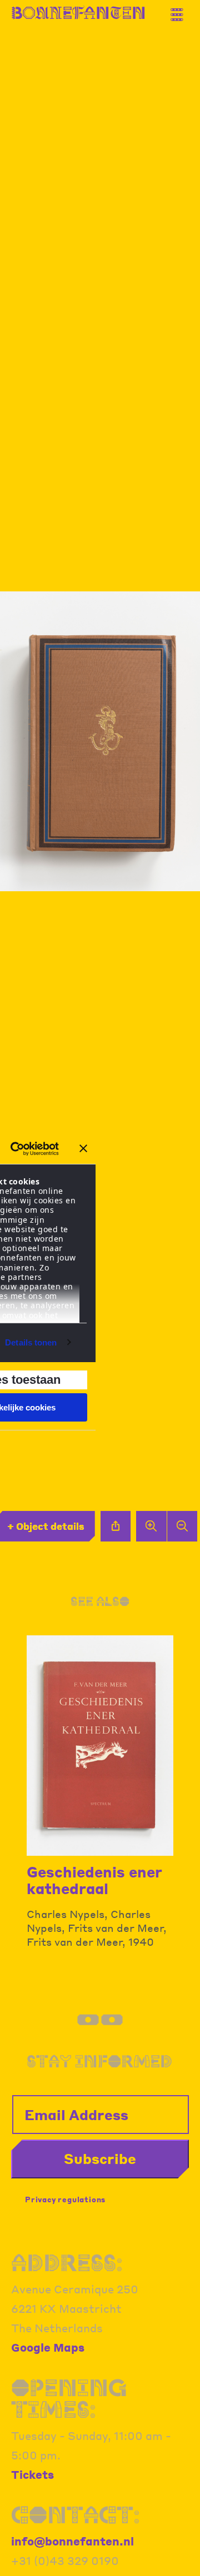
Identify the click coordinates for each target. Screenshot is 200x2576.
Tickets (32, 2474)
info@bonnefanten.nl (72, 2541)
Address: (67, 2263)
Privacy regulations (65, 2199)
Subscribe (100, 2158)
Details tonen (31, 1342)
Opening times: (69, 2399)
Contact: (76, 2515)
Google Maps (48, 2347)
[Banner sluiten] (83, 1148)
